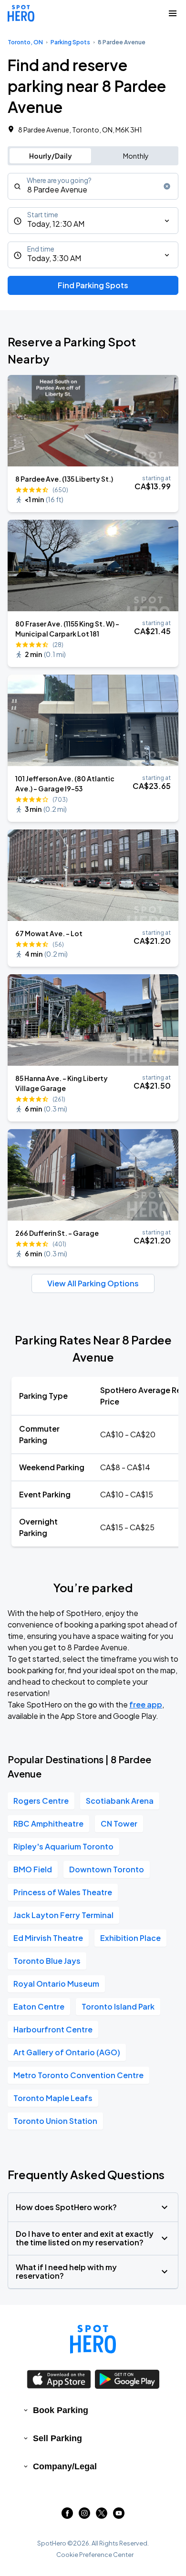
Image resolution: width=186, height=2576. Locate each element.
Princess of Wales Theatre (63, 1892)
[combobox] (93, 186)
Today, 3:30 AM (54, 258)
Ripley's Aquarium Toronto (63, 1846)
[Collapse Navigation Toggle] (173, 13)
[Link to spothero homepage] (93, 2339)
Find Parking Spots (93, 285)
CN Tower (119, 1823)
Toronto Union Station (55, 2121)
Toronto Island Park (118, 2006)
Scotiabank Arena (120, 1801)
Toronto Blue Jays (47, 1961)
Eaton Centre (39, 2006)
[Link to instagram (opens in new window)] (84, 2516)
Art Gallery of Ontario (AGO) (67, 2052)
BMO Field (33, 1869)
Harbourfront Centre (53, 2029)
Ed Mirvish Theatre (48, 1938)
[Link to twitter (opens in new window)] (102, 2516)
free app (146, 1704)
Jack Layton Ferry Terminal (63, 1915)
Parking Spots (70, 42)
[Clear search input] (167, 186)
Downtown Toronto (107, 1869)
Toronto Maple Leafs (53, 2098)
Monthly (136, 156)
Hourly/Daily (51, 156)
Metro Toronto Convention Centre (78, 2075)
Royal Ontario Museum (56, 1984)
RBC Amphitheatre (48, 1823)
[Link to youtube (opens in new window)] (119, 2516)
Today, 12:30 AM (56, 224)
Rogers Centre (41, 1801)
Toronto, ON (25, 42)
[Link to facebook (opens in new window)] (67, 2516)
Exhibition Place (130, 1938)
